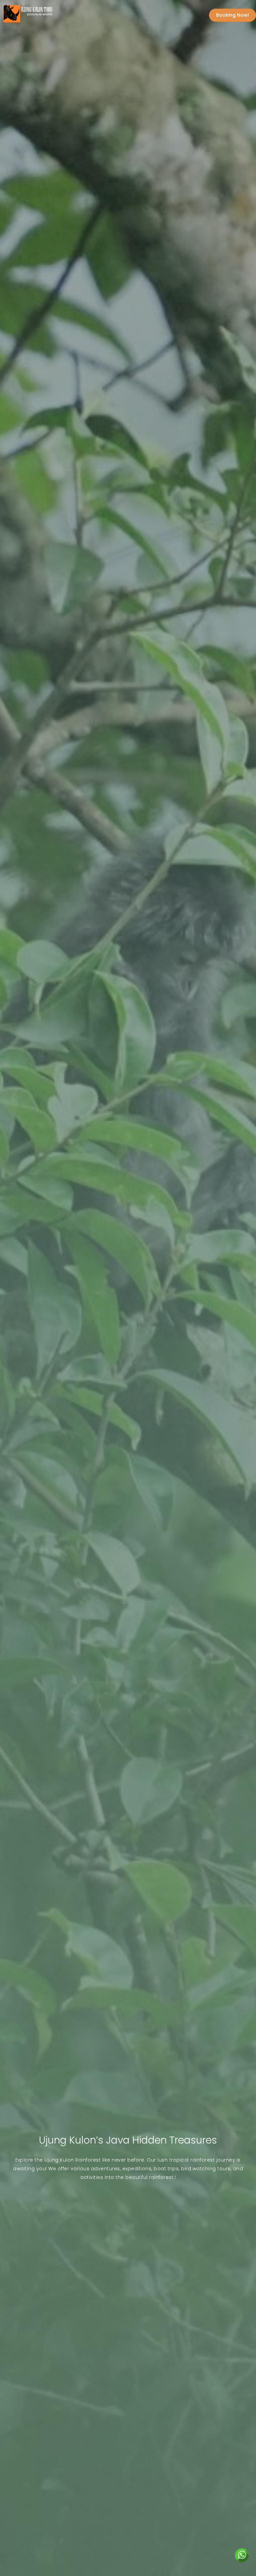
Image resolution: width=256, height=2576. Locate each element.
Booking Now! (232, 15)
